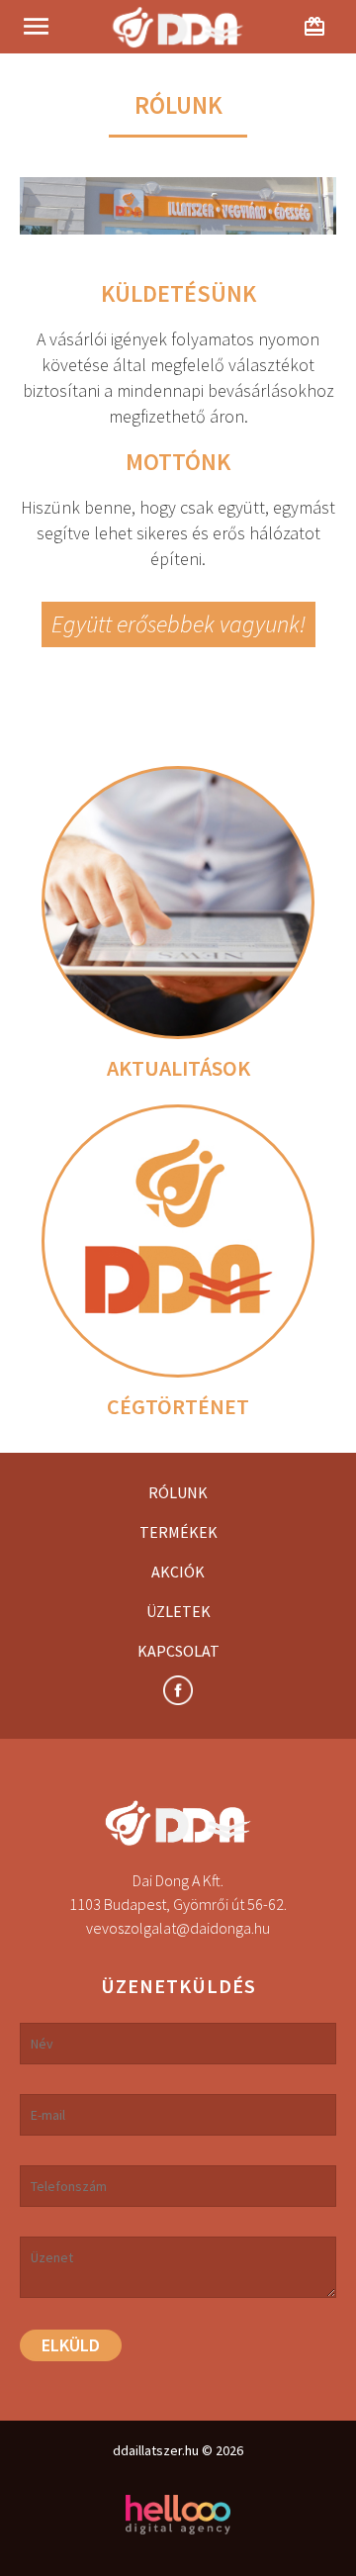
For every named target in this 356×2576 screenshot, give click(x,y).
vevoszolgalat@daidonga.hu (178, 1928)
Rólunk (178, 1492)
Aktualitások (178, 1068)
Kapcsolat (178, 1651)
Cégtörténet (178, 1406)
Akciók (178, 1572)
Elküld (71, 2345)
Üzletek (178, 1611)
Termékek (178, 1532)
